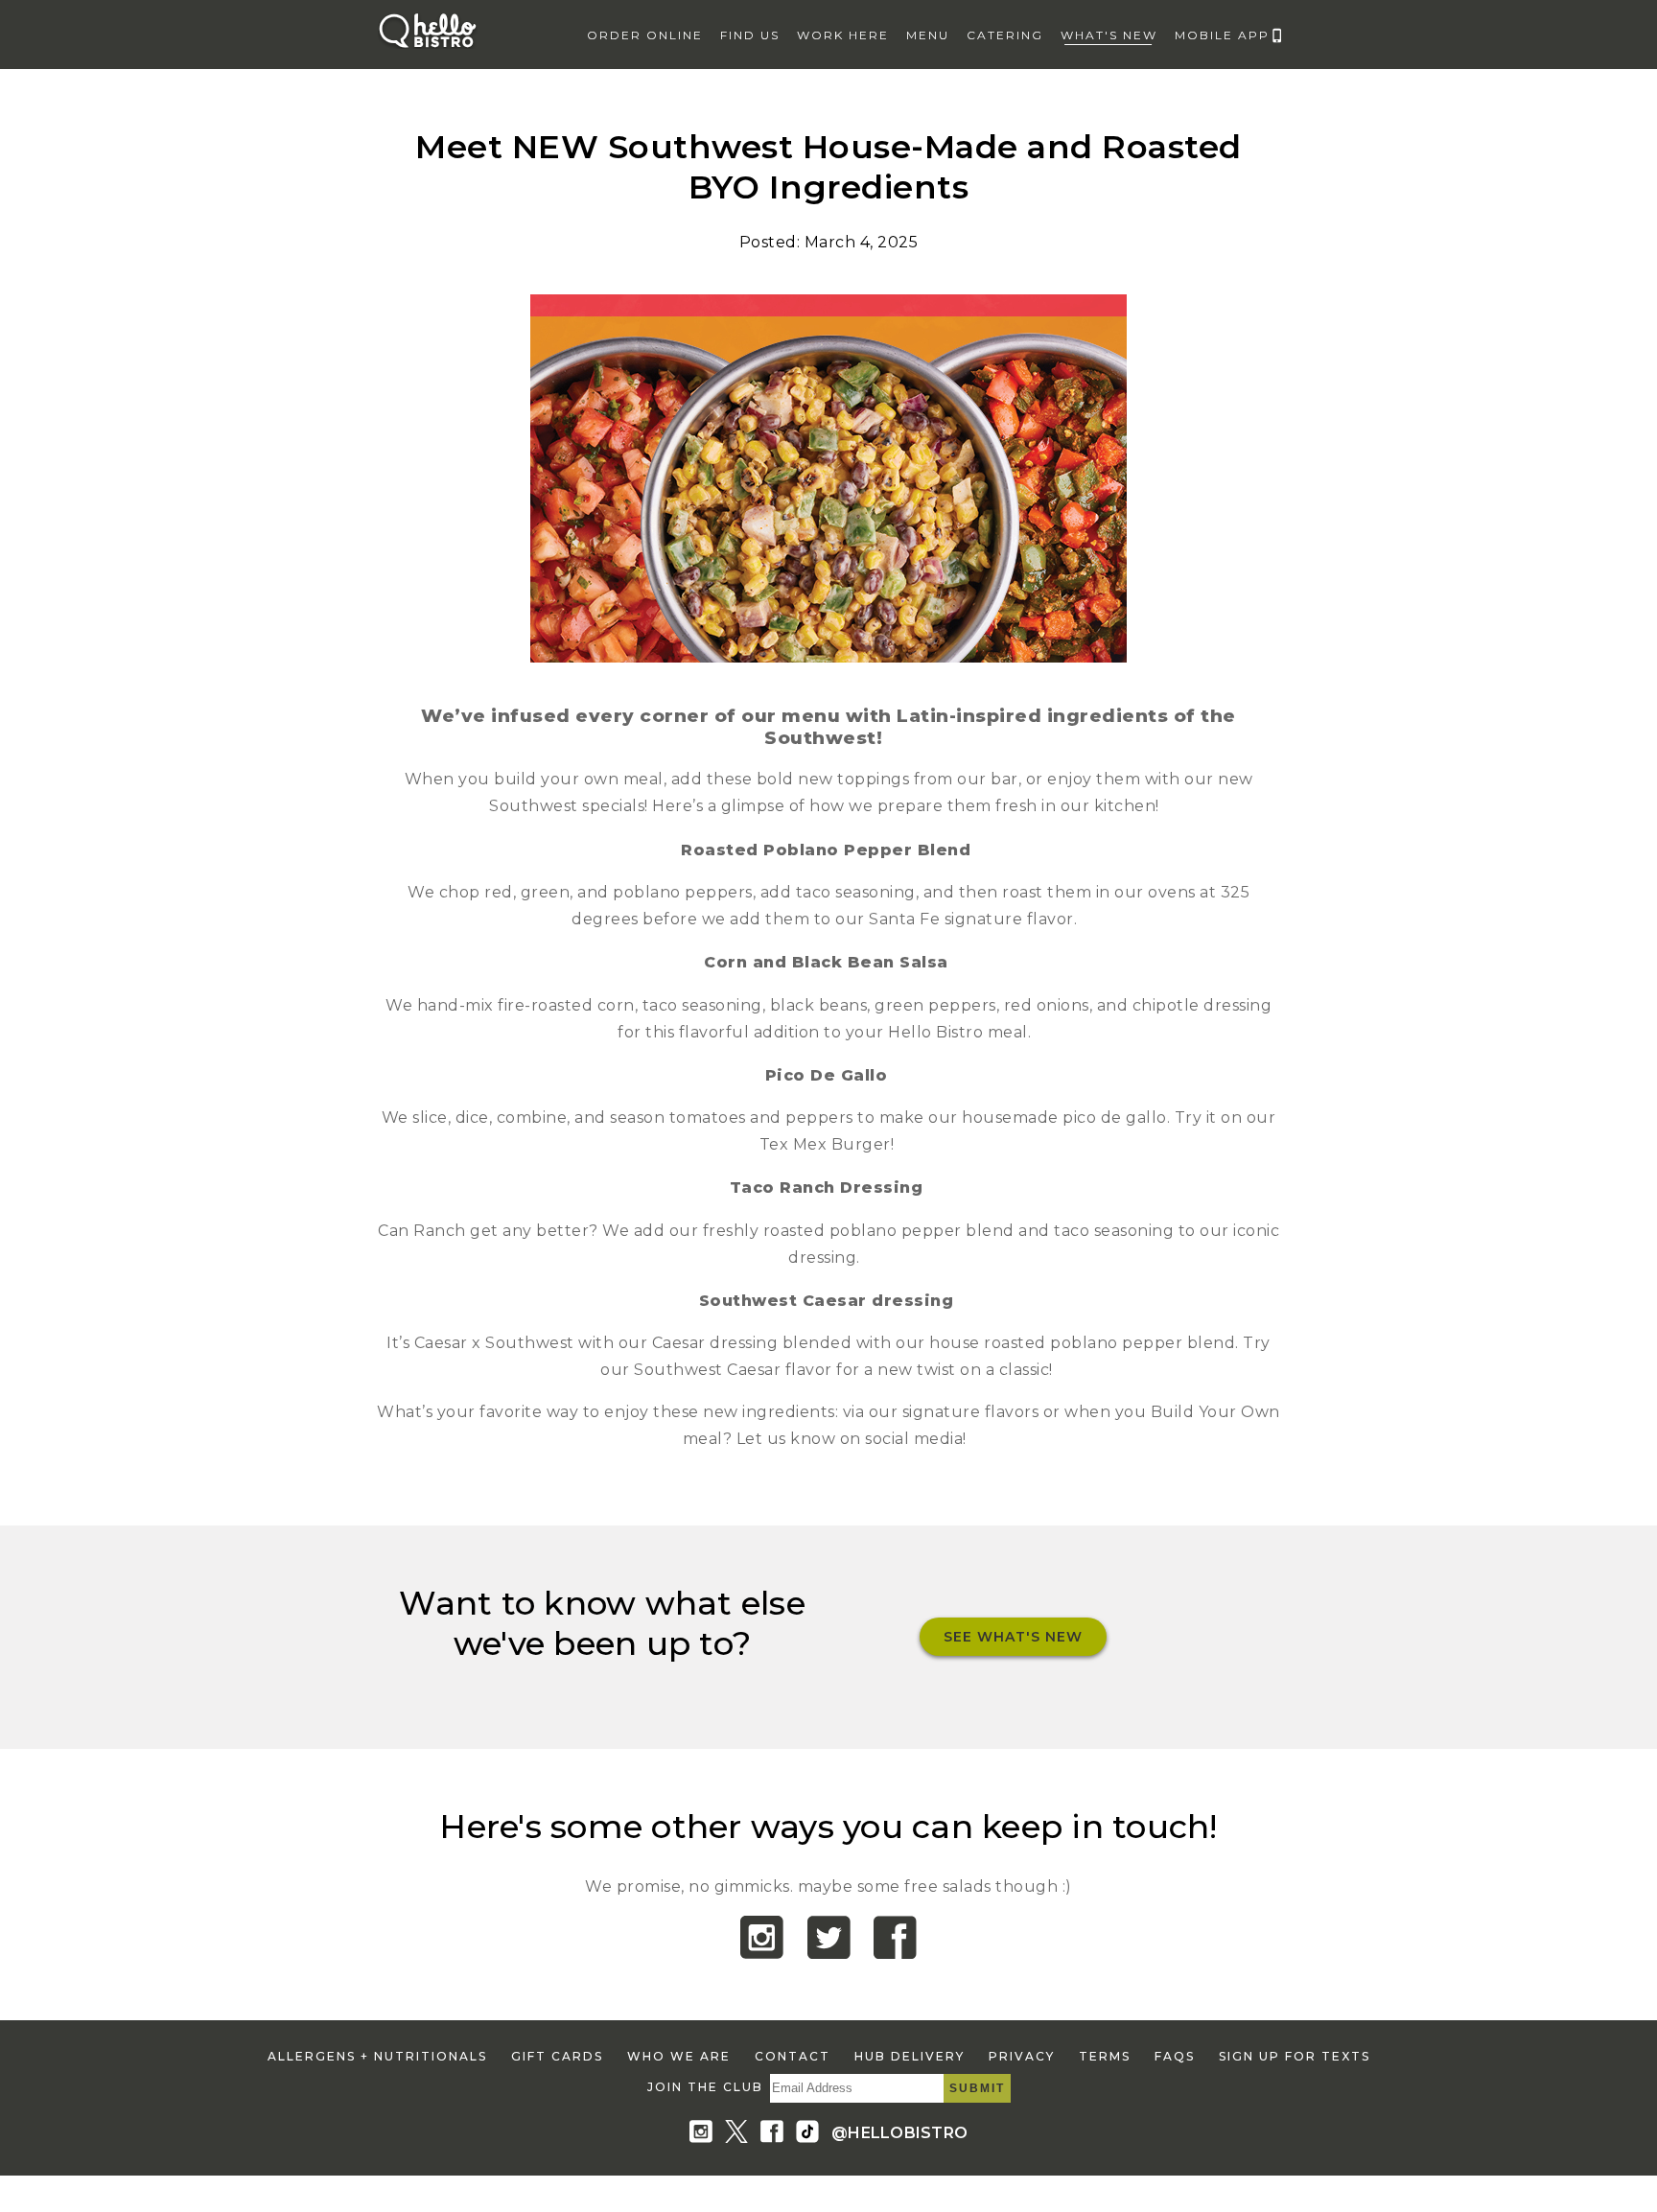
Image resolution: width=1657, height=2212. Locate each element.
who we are (679, 2056)
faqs (1175, 2056)
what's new (1109, 35)
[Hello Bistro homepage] (428, 47)
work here (843, 35)
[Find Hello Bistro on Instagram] (705, 2133)
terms (1105, 2056)
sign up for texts (1295, 2056)
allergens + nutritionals (377, 2056)
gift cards (557, 2056)
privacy (1022, 2056)
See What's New (1013, 1637)
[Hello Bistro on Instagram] (762, 1954)
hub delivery (910, 2056)
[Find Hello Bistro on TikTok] (811, 2133)
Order (645, 35)
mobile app (1222, 35)
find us (750, 35)
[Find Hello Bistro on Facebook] (776, 2133)
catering (1005, 35)
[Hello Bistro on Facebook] (895, 1954)
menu (928, 35)
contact (793, 2056)
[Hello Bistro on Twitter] (829, 1954)
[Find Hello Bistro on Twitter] (740, 2133)
